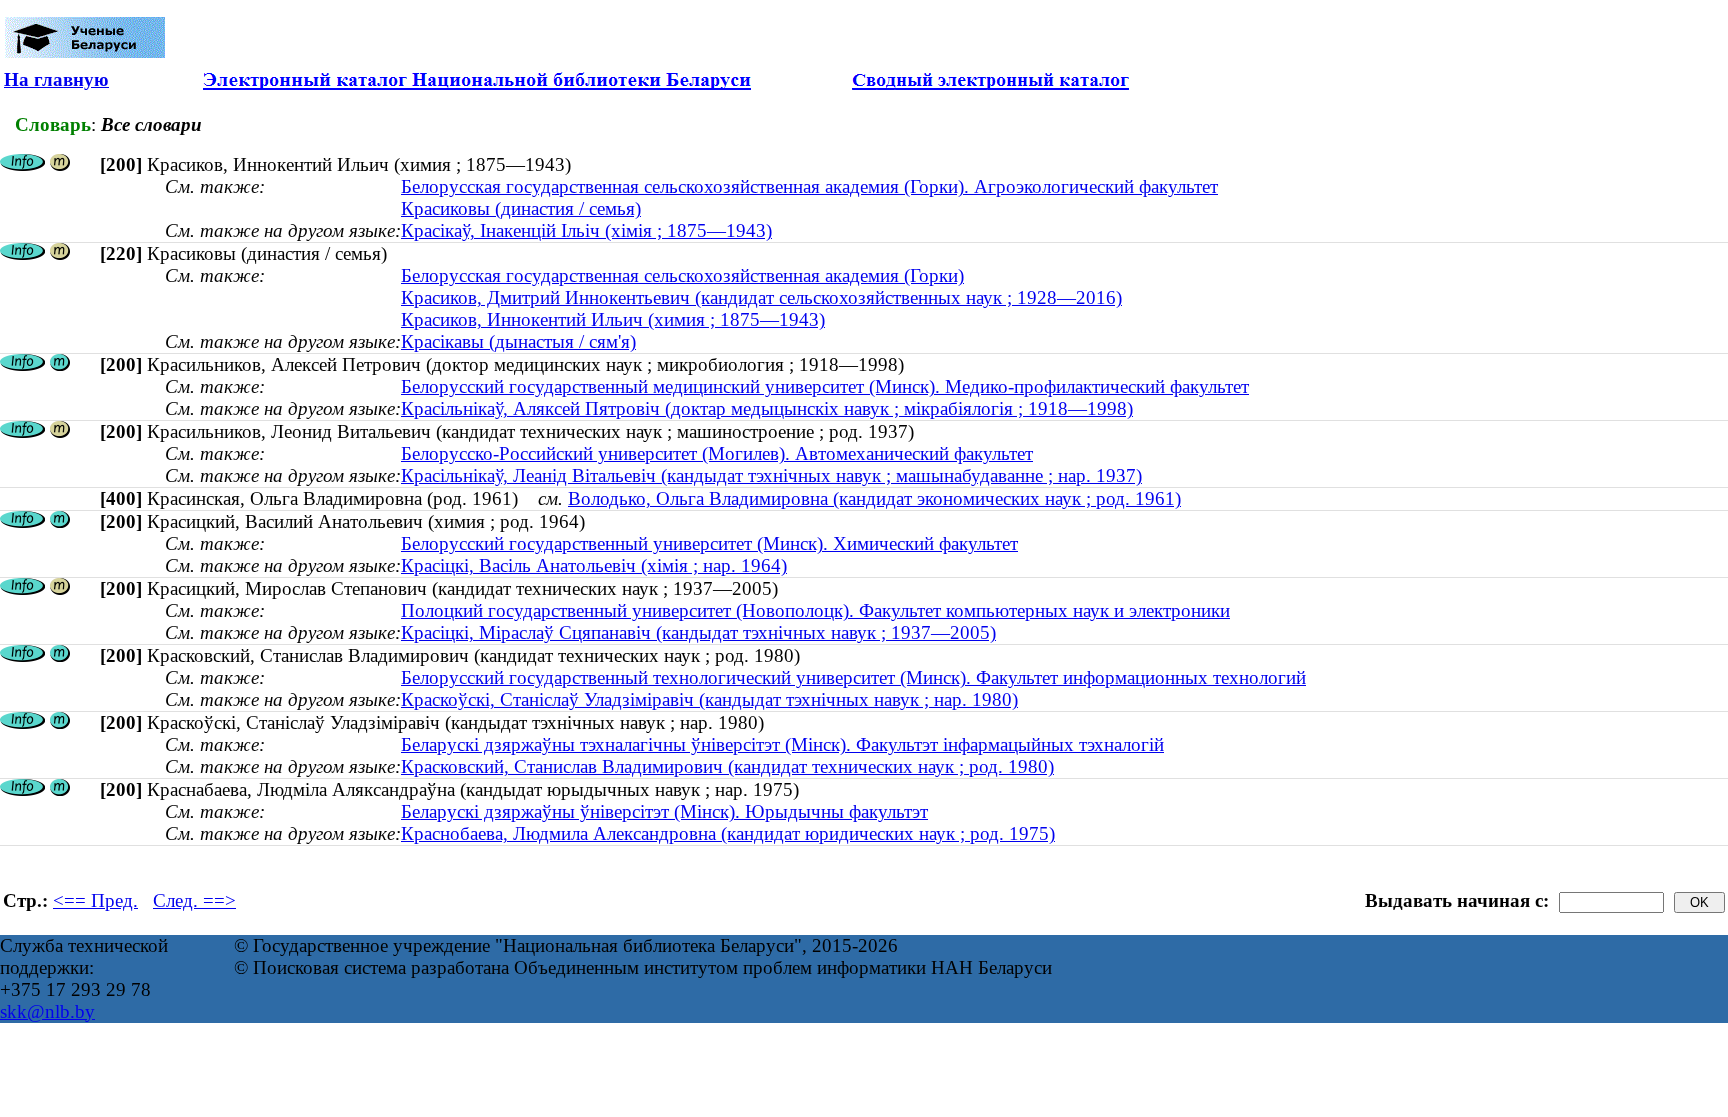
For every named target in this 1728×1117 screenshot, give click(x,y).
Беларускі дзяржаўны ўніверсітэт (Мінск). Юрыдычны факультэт (664, 811)
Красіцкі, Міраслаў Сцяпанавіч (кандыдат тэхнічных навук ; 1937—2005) (698, 632)
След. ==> (194, 900)
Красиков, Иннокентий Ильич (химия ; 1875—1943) (613, 319)
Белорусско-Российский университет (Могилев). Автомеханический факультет (717, 453)
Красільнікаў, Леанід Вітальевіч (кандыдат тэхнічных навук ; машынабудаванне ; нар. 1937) (771, 475)
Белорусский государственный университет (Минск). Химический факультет (709, 543)
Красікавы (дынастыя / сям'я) (518, 341)
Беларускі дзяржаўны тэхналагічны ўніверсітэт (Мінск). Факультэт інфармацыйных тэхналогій (782, 744)
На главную (56, 79)
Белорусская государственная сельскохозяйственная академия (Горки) (682, 275)
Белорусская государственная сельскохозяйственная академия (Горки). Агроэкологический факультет (809, 186)
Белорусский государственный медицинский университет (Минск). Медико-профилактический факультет (825, 386)
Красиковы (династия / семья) (521, 208)
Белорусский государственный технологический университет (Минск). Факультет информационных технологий (853, 677)
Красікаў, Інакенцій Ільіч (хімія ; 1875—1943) (586, 230)
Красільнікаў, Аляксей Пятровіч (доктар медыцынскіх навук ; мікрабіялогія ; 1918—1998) (767, 408)
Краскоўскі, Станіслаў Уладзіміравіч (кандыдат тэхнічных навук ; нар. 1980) (709, 699)
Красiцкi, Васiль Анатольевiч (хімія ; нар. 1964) (594, 565)
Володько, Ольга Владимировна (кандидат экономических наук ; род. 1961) (874, 498)
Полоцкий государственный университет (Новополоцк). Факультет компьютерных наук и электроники (815, 610)
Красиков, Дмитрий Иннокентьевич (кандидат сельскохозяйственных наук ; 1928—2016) (761, 297)
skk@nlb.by (47, 1011)
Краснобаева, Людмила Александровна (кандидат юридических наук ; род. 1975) (728, 833)
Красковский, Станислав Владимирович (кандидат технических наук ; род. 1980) (727, 766)
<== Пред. (95, 900)
